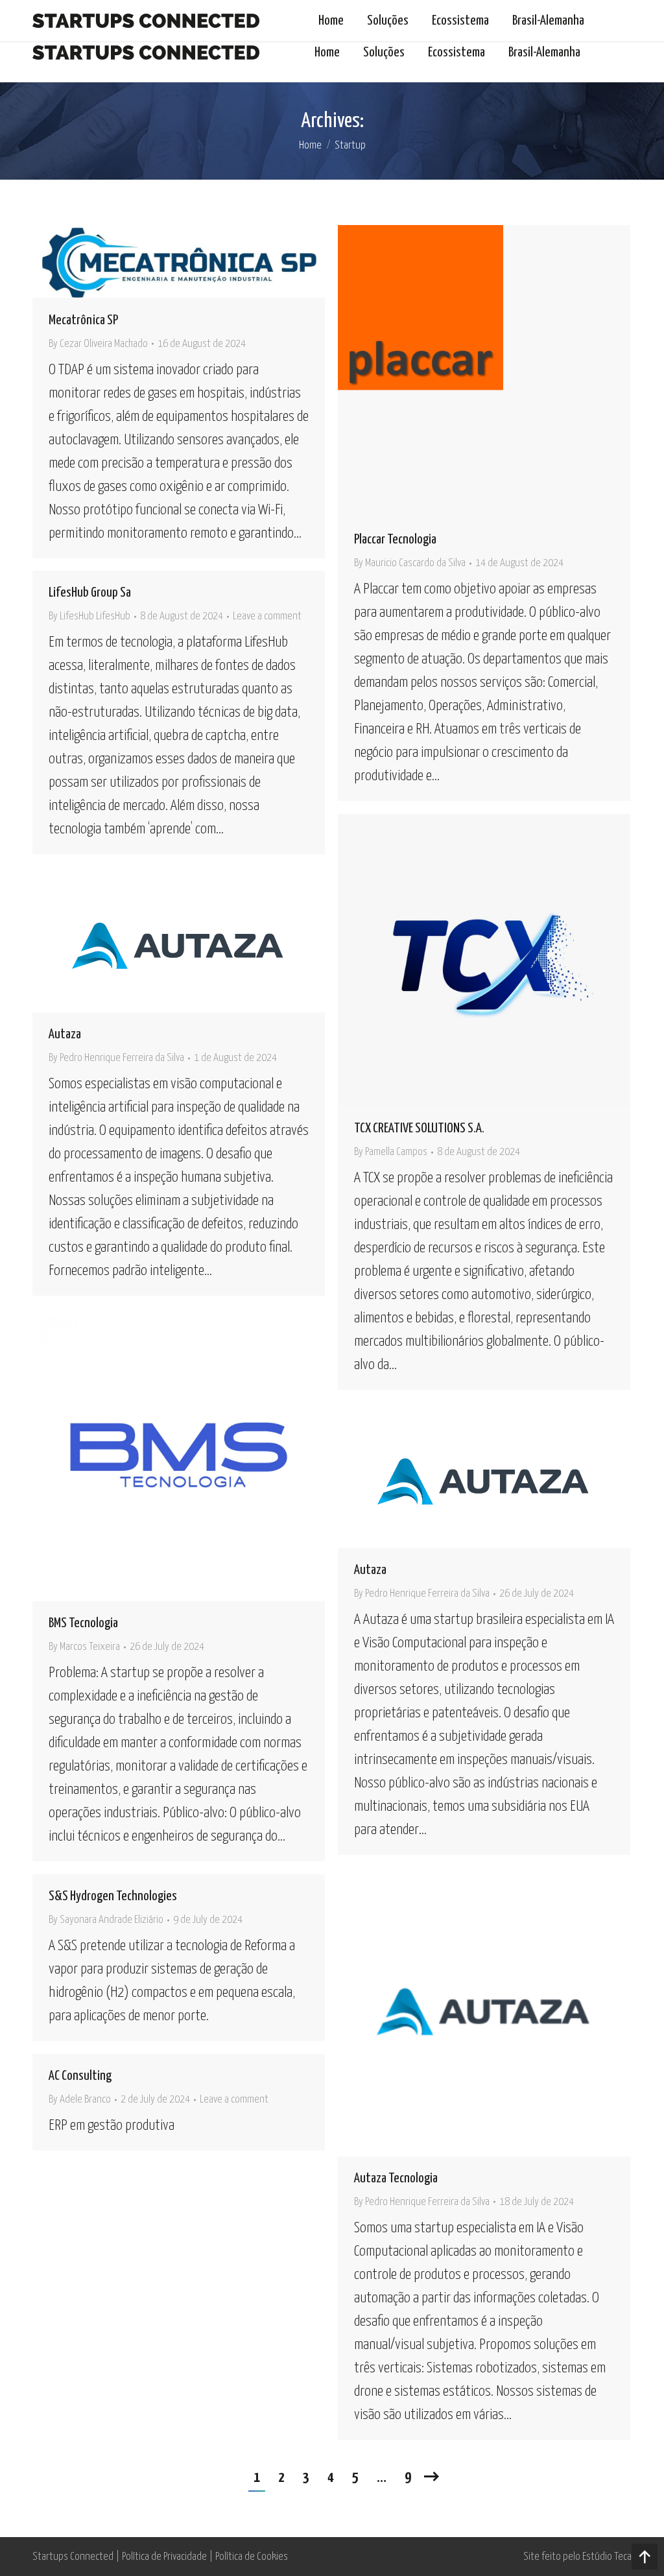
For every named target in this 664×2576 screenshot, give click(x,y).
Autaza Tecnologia (396, 2178)
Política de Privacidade (164, 2557)
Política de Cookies (252, 2557)
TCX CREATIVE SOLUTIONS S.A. (419, 1128)
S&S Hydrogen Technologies (113, 1896)
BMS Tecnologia (83, 1623)
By (98, 344)
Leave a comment (267, 616)
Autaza (65, 1034)
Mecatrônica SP (83, 320)
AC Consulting (80, 2076)
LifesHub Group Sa (90, 593)
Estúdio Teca (607, 2557)
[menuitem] (327, 53)
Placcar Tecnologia (395, 540)
